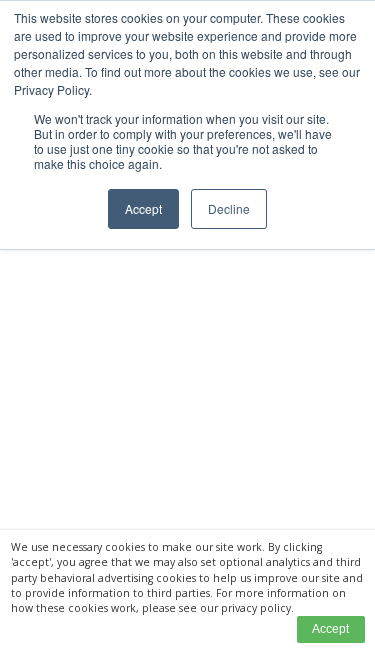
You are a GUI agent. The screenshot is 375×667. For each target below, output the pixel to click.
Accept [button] (143, 208)
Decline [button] (229, 208)
